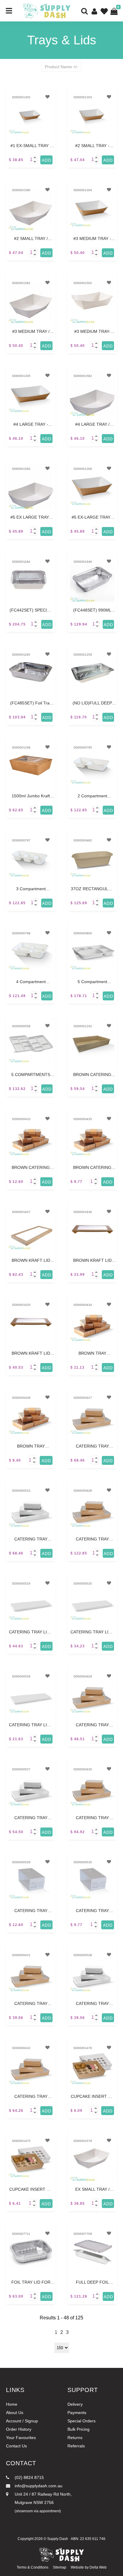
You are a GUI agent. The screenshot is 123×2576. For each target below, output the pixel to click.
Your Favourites (21, 2438)
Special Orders (82, 2421)
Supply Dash (58, 2539)
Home (12, 2404)
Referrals (76, 2446)
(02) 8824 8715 (29, 2477)
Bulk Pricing (79, 2429)
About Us (15, 2413)
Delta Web (98, 2567)
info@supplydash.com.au (38, 2486)
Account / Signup (22, 2421)
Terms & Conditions (33, 2567)
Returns (75, 2438)
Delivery (75, 2404)
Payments (77, 2413)
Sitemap (60, 2567)
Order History (19, 2429)
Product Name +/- (61, 67)
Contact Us (16, 2446)
